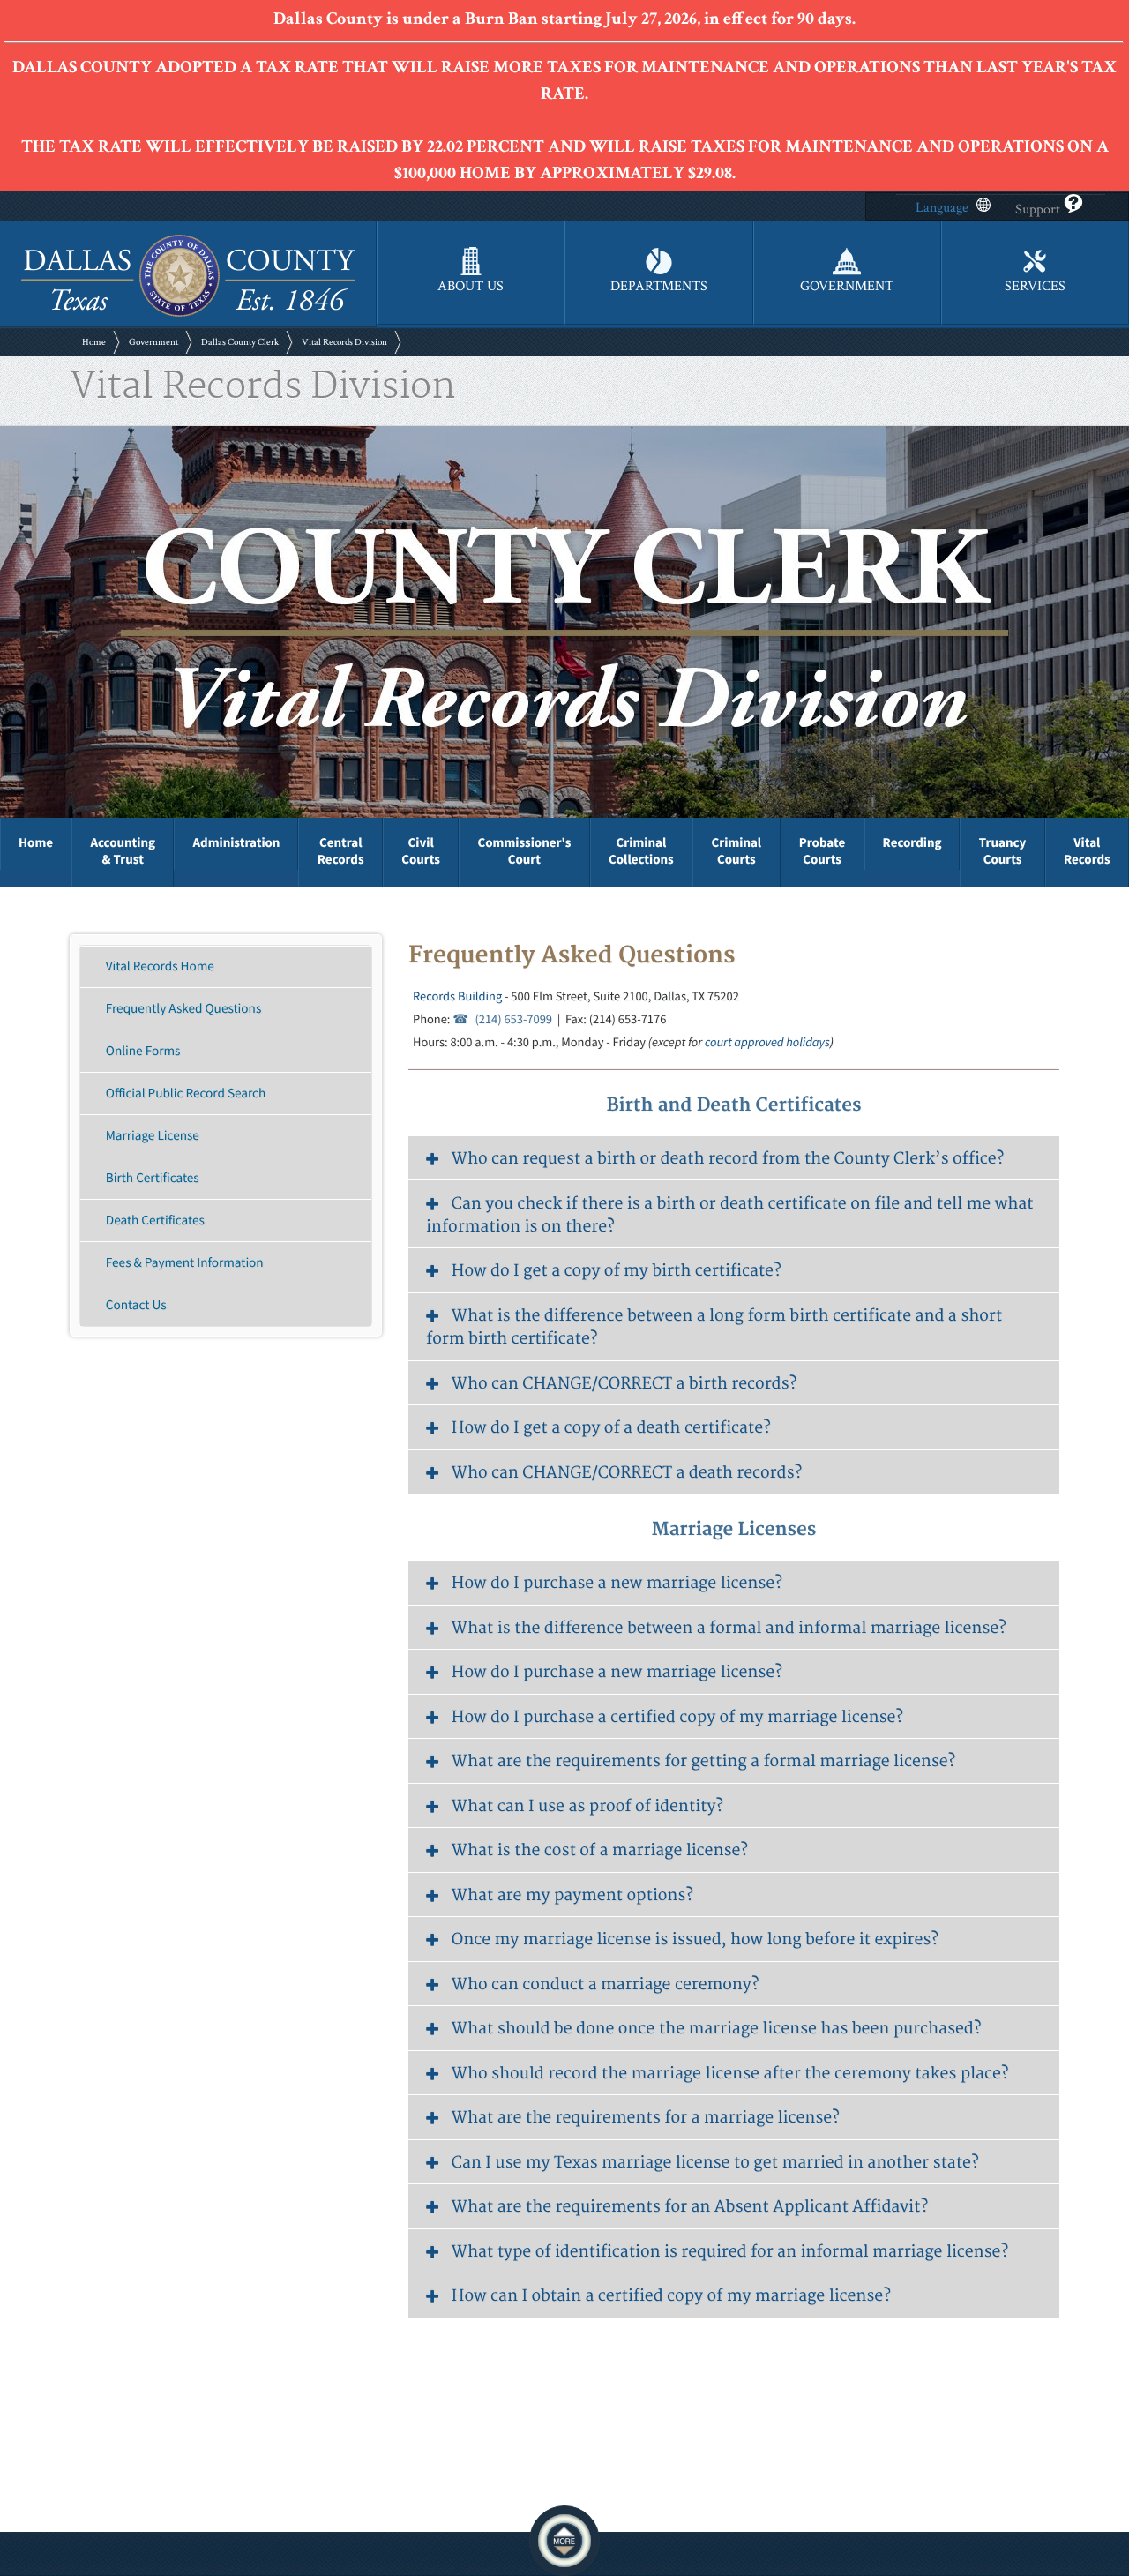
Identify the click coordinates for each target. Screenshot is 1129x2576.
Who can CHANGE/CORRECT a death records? (627, 1473)
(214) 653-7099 (513, 1019)
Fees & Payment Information (185, 1263)
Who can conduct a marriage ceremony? (606, 1984)
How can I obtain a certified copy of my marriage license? (671, 2296)
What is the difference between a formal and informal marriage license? (729, 1628)
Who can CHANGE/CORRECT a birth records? (624, 1384)
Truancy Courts (1003, 851)
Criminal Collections (641, 851)
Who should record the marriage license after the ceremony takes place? (730, 2074)
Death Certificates (155, 1221)
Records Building (457, 996)
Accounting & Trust (123, 851)
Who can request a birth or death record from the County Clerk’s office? (728, 1159)
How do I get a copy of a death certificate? (611, 1428)
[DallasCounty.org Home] (188, 315)
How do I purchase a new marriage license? (617, 1583)
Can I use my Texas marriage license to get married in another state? (715, 2163)
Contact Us (136, 1305)
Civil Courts (421, 851)
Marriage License (153, 1136)
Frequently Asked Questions (183, 1009)
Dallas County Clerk (240, 342)
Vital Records (1087, 851)
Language (942, 208)
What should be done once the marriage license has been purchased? (717, 2029)
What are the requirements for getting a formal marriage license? (703, 1761)
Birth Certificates (153, 1178)
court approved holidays (767, 1042)
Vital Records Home (160, 966)
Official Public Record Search (186, 1093)
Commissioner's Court (525, 851)
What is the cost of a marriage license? (600, 1850)
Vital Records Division (344, 342)
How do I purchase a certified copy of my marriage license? (677, 1717)
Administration (236, 843)
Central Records (341, 851)
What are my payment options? (572, 1895)
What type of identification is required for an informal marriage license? (730, 2252)
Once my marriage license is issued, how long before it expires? (695, 1939)
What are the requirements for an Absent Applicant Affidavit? (690, 2207)
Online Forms (143, 1051)
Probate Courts (822, 851)
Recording (912, 843)
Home (94, 342)
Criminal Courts (737, 851)
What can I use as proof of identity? (587, 1806)
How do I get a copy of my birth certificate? (617, 1271)
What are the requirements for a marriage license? (646, 2118)
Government (153, 342)
